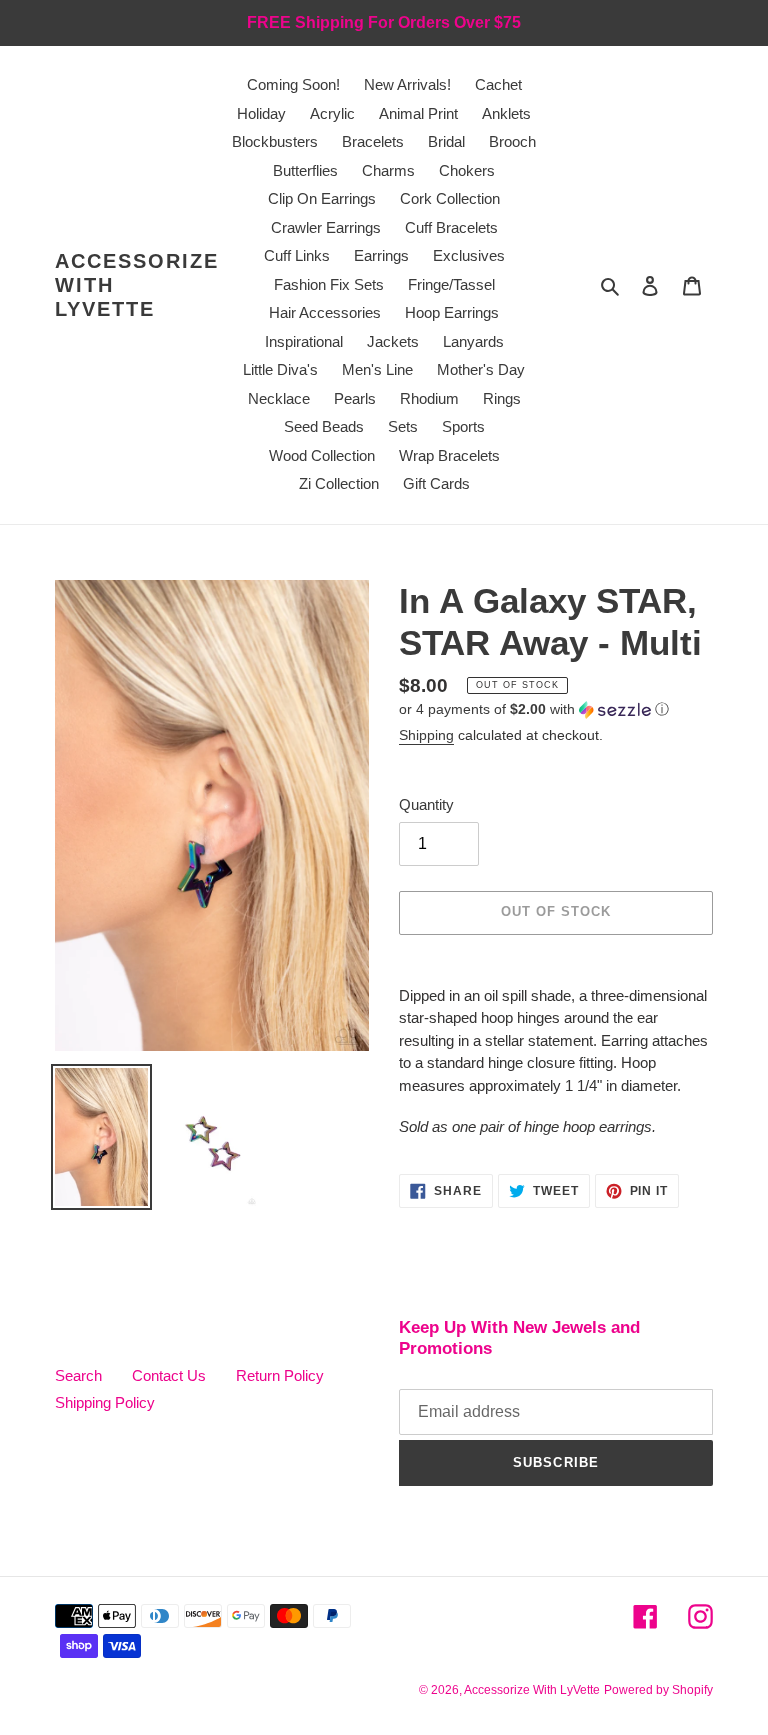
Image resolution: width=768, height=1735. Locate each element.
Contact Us (169, 1375)
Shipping (426, 735)
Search (78, 1375)
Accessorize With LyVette (137, 285)
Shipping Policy (105, 1402)
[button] (534, 709)
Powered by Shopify (658, 1690)
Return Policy (280, 1375)
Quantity (426, 804)
